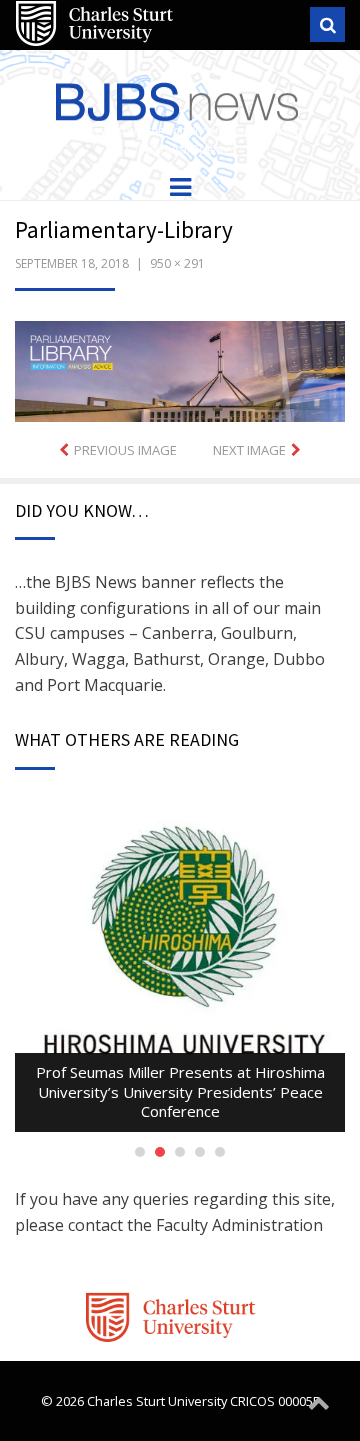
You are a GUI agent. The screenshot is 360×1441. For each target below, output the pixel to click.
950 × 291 (177, 263)
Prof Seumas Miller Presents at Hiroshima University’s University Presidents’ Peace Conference (180, 1091)
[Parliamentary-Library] (180, 370)
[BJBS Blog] (180, 97)
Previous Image (125, 450)
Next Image (249, 450)
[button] (180, 371)
